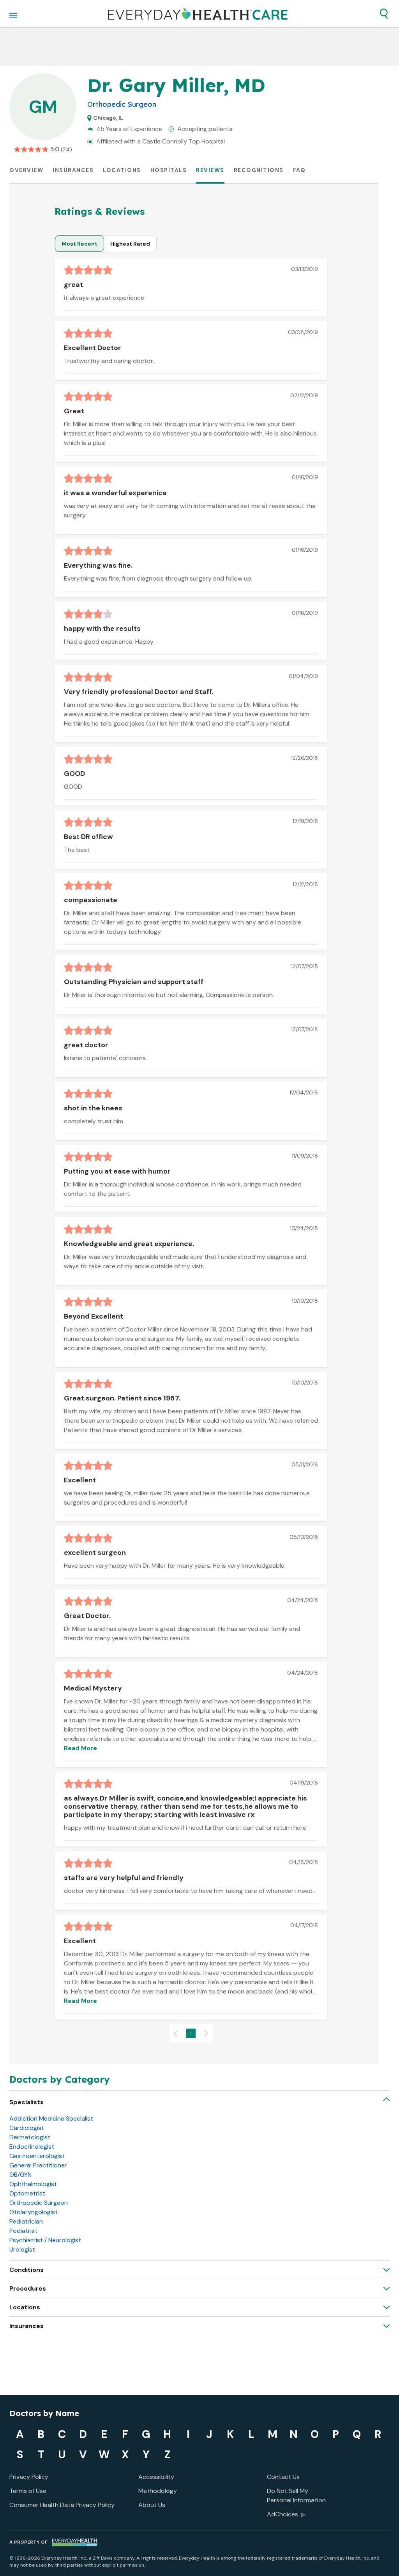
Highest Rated (130, 244)
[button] (384, 14)
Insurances (73, 170)
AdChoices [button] (282, 2514)
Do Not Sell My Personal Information (296, 2495)
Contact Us (283, 2477)
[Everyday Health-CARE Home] (198, 14)
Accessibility (156, 2477)
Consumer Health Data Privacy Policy (62, 2505)
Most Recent (79, 244)
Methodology (158, 2491)
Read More (80, 1748)
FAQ (299, 170)
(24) (66, 149)
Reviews (210, 170)
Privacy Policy (29, 2477)
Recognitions (259, 170)
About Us (152, 2505)
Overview (26, 170)
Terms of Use (28, 2491)
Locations (122, 170)
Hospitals (169, 170)
